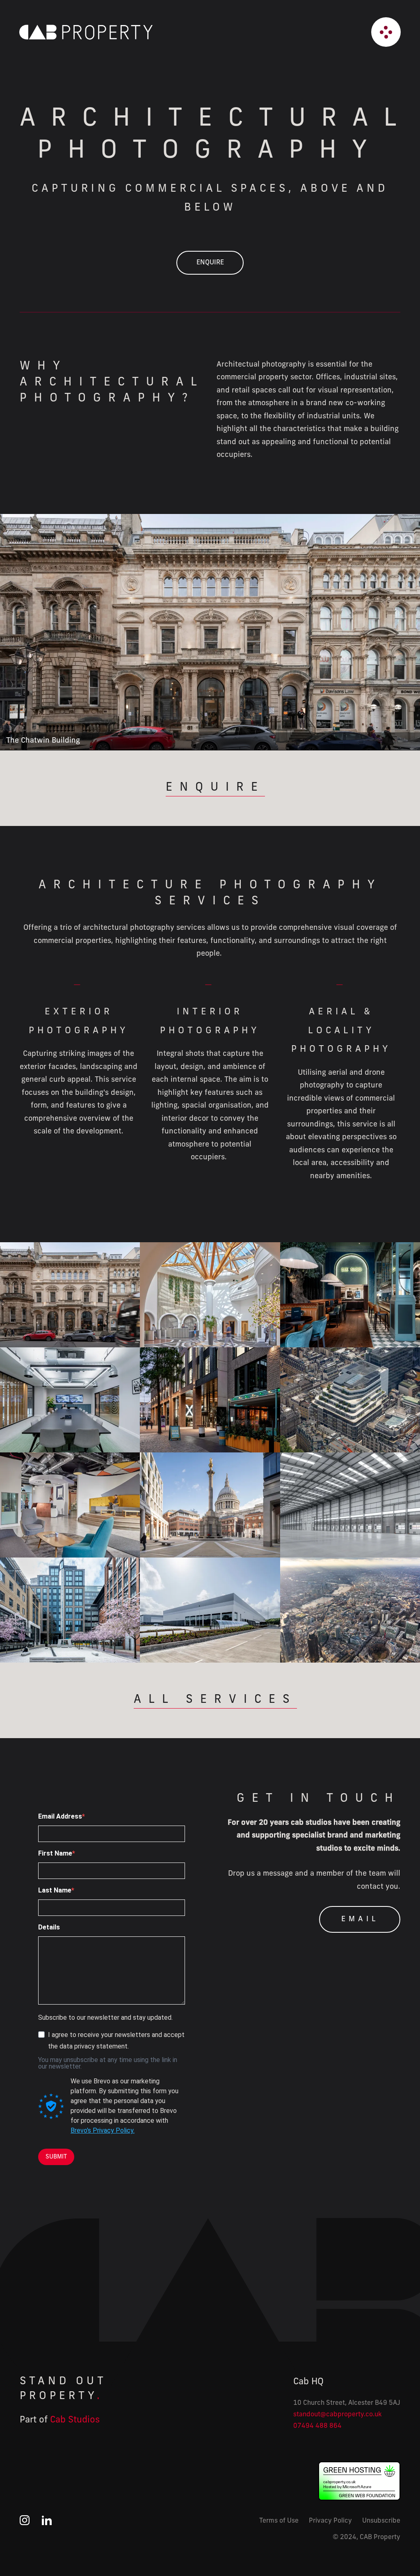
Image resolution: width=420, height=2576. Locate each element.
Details (49, 1927)
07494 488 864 (317, 2426)
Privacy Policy (330, 2521)
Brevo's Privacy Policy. (103, 2130)
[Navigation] (386, 32)
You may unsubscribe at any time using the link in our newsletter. (108, 2063)
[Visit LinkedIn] (47, 2523)
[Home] (88, 32)
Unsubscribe (381, 2521)
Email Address (60, 1817)
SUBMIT (56, 2157)
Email (360, 1920)
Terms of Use (279, 2521)
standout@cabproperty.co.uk (338, 2415)
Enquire (210, 263)
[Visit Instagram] (25, 2523)
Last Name (55, 1890)
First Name (55, 1853)
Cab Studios (75, 2420)
